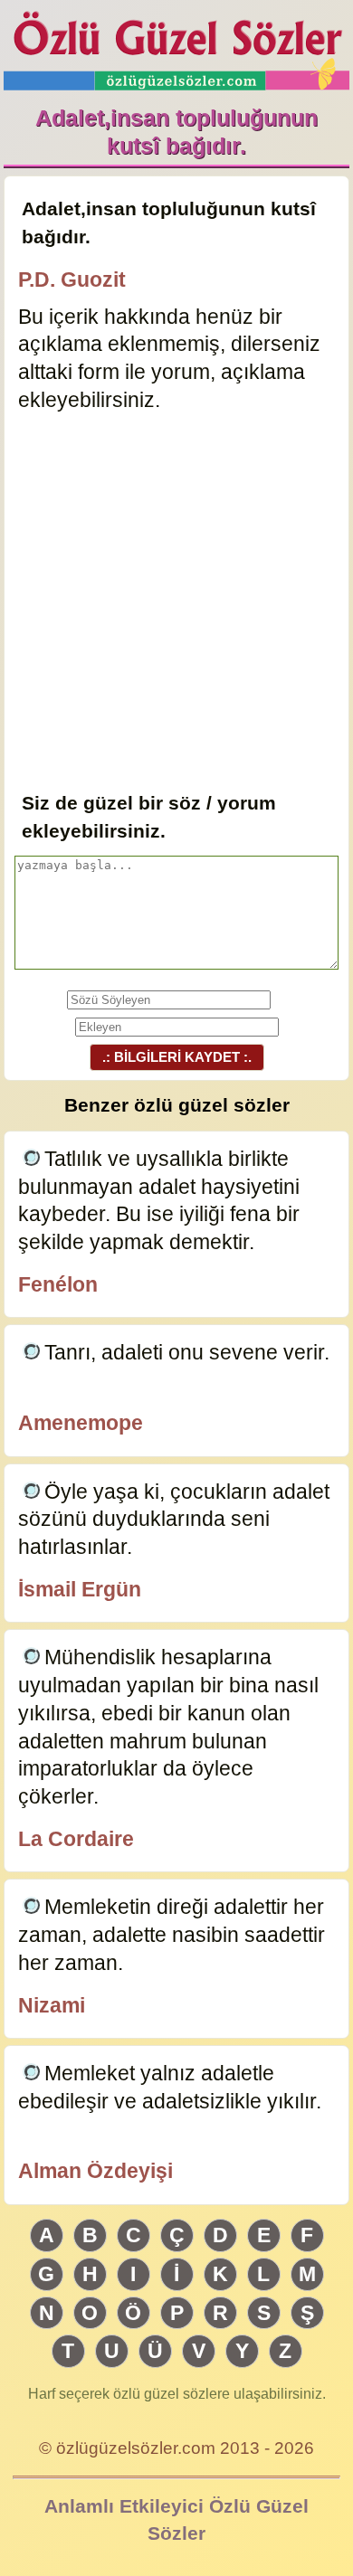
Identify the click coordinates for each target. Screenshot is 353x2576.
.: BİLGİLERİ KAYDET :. (177, 1057)
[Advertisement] (176, 603)
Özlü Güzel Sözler (176, 46)
